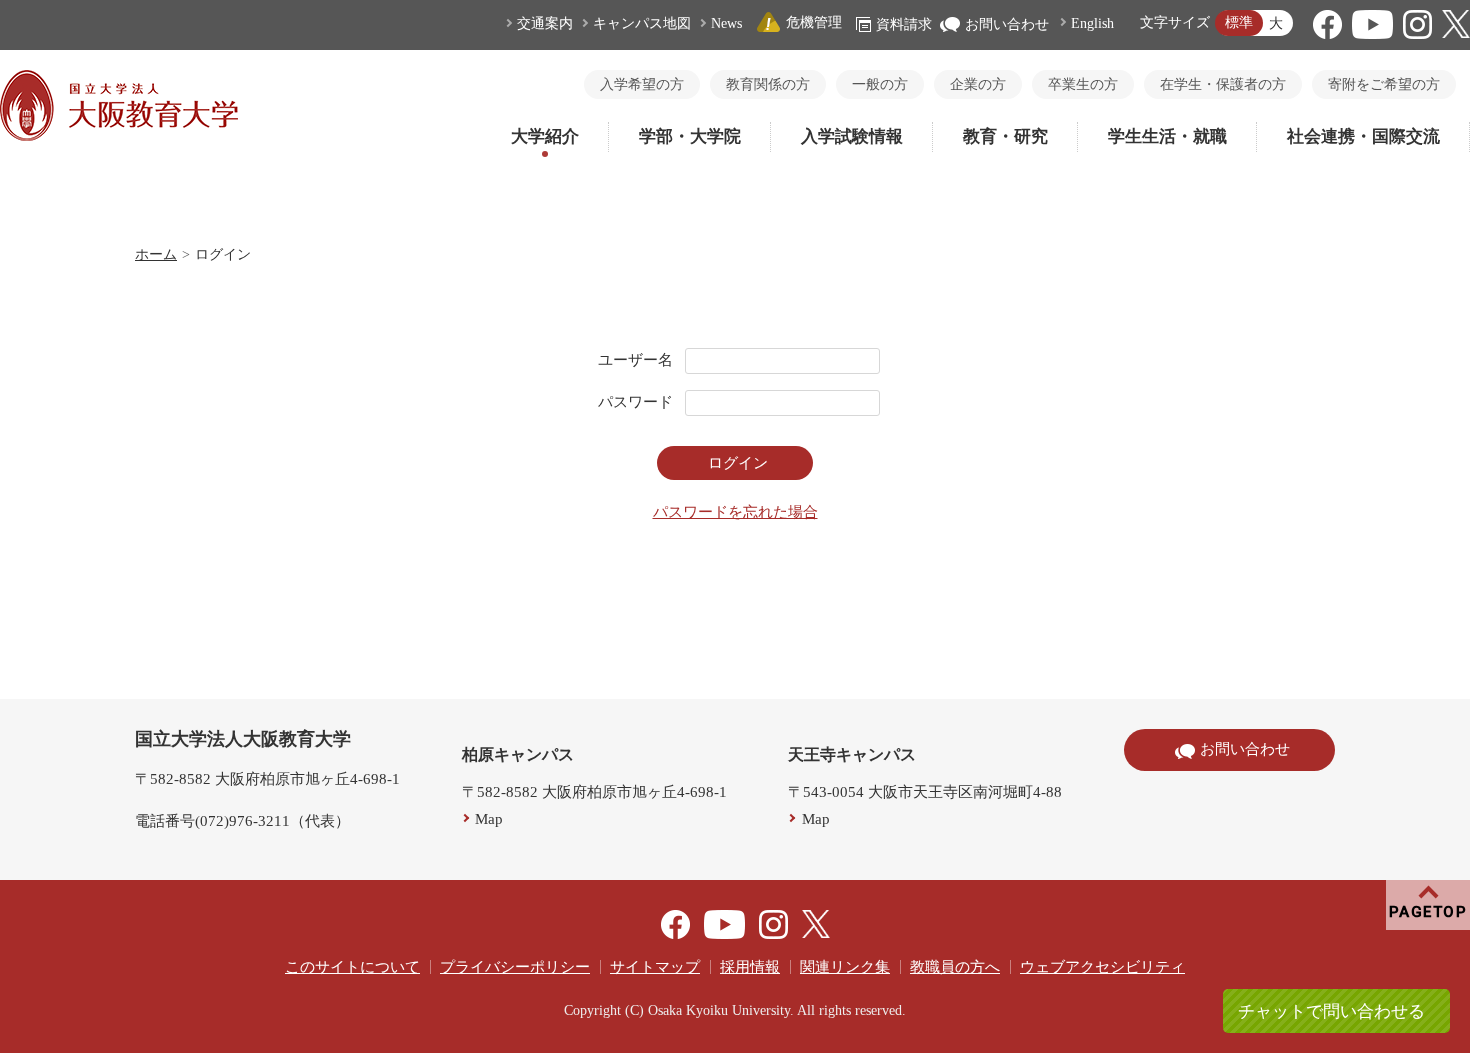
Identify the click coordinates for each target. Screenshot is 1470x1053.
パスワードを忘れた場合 (735, 512)
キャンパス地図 (642, 23)
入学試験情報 (852, 136)
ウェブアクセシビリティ (1102, 967)
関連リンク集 (845, 967)
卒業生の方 (1083, 84)
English (1092, 23)
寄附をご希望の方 (1384, 84)
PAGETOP (1428, 912)
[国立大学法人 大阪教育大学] (119, 136)
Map (489, 819)
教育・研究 (1005, 136)
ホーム (156, 254)
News (726, 23)
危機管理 (814, 22)
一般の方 (880, 84)
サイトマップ (655, 967)
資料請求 (904, 24)
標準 (1239, 22)
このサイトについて (352, 967)
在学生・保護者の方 (1223, 84)
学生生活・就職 (1167, 136)
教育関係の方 (768, 84)
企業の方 (978, 84)
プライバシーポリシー (515, 967)
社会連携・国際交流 (1363, 136)
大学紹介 (545, 136)
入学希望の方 (642, 84)
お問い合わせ (1007, 24)
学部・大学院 (690, 136)
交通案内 (545, 23)
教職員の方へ (955, 967)
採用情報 (750, 967)
